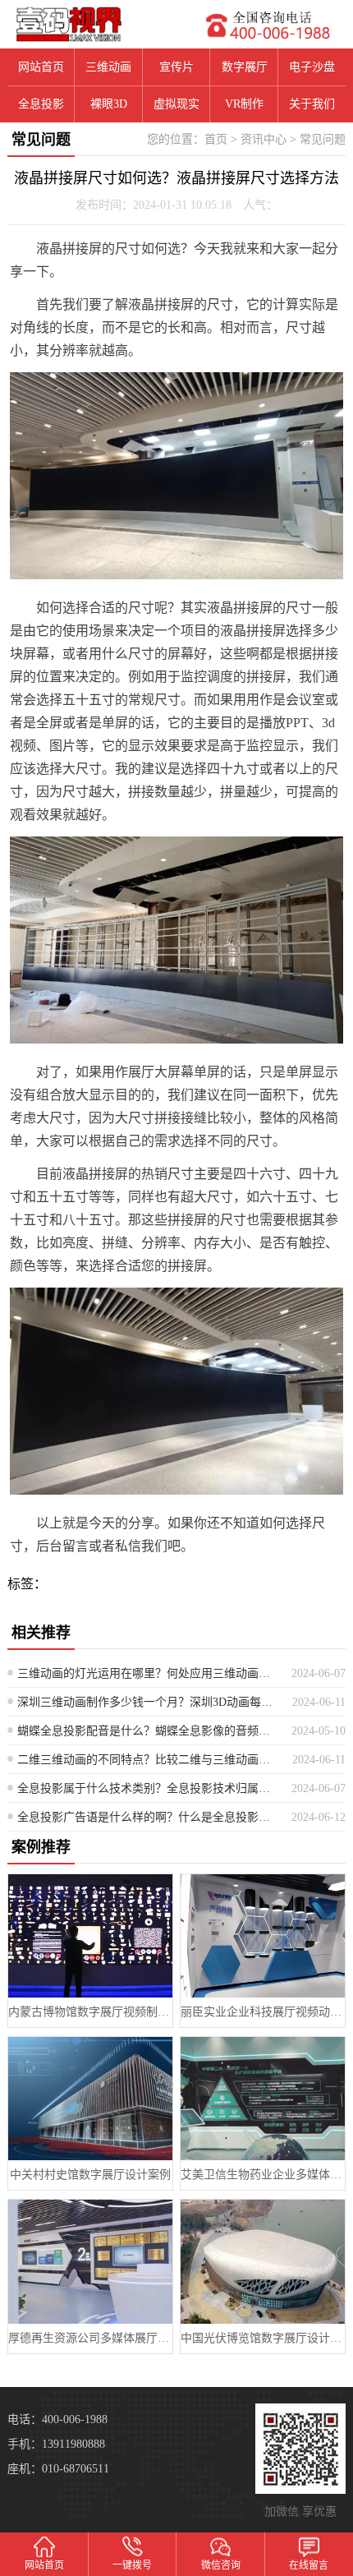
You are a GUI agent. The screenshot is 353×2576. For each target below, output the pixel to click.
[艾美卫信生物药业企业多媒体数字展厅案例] (263, 2099)
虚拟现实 (176, 104)
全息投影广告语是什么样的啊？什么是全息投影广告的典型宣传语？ (149, 1817)
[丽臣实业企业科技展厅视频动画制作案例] (263, 1936)
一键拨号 (132, 2565)
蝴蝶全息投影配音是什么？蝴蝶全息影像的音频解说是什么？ (149, 1731)
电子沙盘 (312, 67)
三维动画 (108, 67)
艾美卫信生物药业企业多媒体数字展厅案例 (263, 2175)
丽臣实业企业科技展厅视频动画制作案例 (263, 2012)
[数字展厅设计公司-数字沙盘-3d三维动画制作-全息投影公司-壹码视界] (88, 24)
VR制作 (244, 104)
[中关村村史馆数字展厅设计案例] (90, 2099)
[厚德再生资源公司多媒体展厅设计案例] (90, 2261)
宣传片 (176, 67)
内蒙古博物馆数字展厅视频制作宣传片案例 (90, 2012)
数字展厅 (245, 67)
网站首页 (41, 67)
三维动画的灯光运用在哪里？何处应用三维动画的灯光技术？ (149, 1673)
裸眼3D (109, 104)
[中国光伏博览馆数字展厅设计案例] (263, 2261)
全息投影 (41, 104)
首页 (216, 139)
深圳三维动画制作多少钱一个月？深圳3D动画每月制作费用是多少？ (149, 1702)
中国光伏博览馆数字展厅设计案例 (263, 2338)
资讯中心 (264, 139)
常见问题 (323, 139)
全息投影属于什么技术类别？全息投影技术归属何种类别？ (149, 1788)
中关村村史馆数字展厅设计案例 (90, 2175)
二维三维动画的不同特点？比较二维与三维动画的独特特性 (149, 1760)
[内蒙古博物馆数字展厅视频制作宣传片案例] (90, 1936)
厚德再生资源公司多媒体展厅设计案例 (90, 2338)
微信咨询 (221, 2565)
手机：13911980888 (56, 2444)
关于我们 (312, 104)
